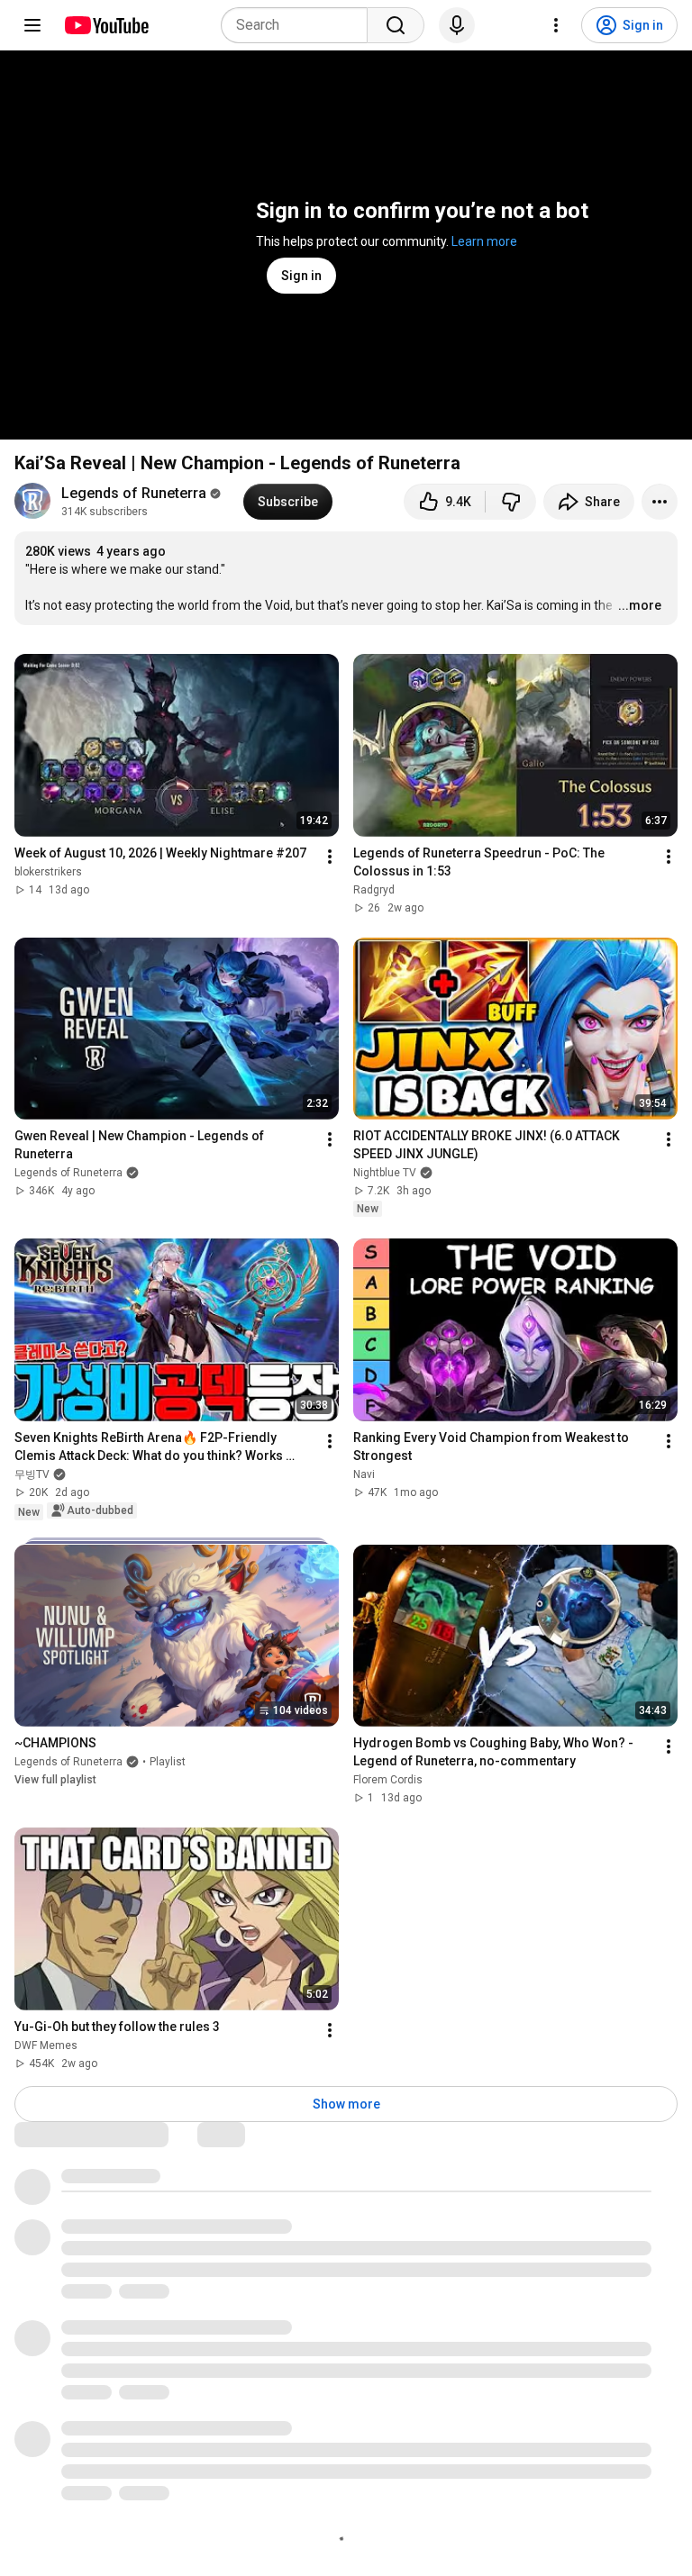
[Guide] (32, 25)
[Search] (396, 25)
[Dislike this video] (511, 502)
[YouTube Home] (106, 25)
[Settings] (556, 25)
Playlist (168, 1762)
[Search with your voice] (457, 25)
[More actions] (660, 502)
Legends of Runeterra (134, 493)
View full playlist (55, 1780)
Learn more (484, 241)
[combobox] (300, 25)
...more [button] (640, 605)
